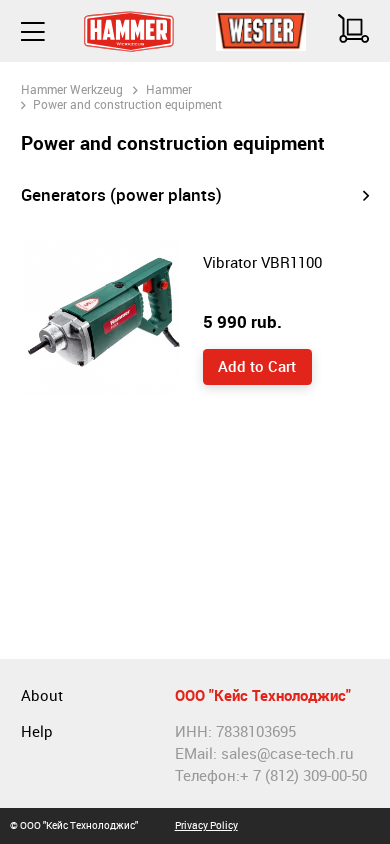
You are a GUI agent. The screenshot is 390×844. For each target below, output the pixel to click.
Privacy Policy (206, 825)
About (42, 695)
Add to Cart (257, 366)
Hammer (169, 89)
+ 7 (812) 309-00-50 (303, 775)
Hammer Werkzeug (72, 89)
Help (37, 731)
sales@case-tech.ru (287, 753)
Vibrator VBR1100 (262, 262)
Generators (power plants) (121, 194)
